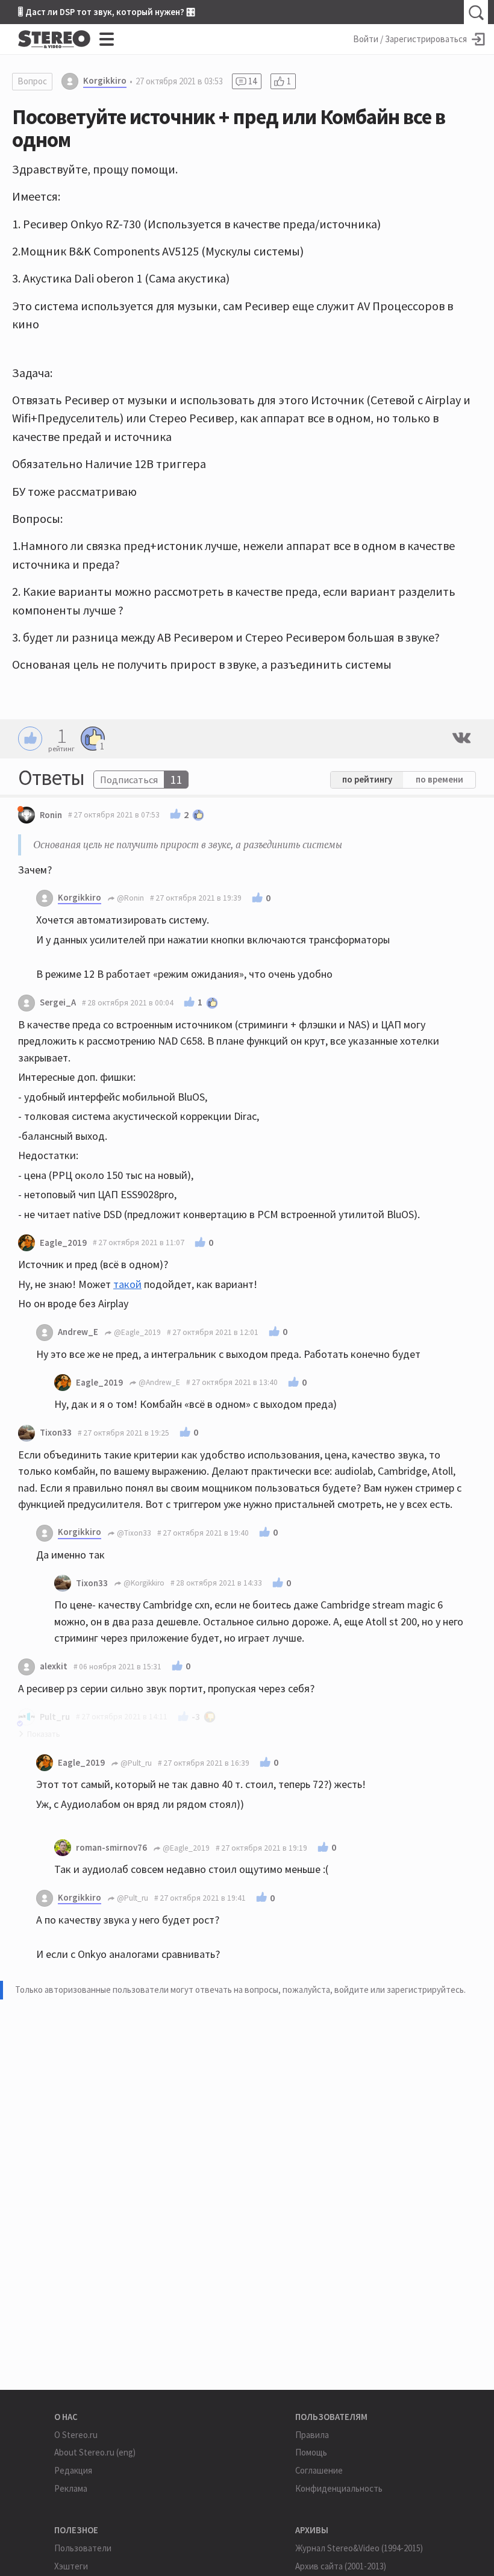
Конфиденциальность (339, 2488)
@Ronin (130, 898)
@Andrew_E (158, 1382)
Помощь (311, 2452)
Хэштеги (71, 2566)
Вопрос (32, 81)
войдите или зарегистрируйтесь (399, 1990)
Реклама (71, 2488)
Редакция (73, 2470)
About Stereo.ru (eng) (95, 2452)
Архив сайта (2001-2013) (341, 2566)
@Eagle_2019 (136, 1332)
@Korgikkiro (143, 1583)
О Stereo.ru (76, 2435)
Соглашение (319, 2470)
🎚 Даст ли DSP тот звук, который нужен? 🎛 (107, 12)
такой (127, 1284)
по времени (439, 779)
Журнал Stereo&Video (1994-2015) (359, 2548)
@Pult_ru (135, 1763)
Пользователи (83, 2548)
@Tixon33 (133, 1533)
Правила (312, 2435)
